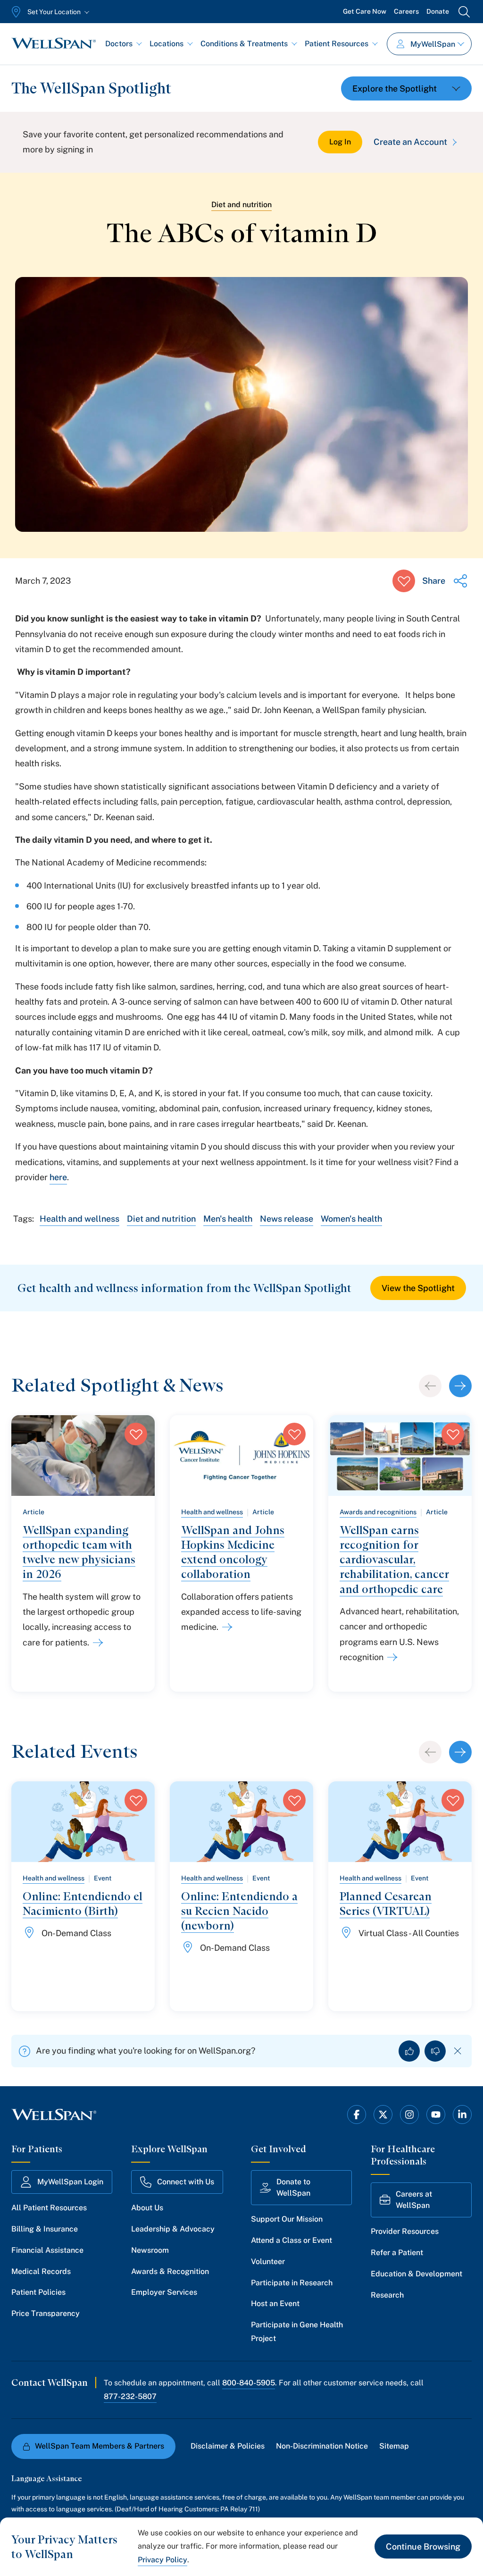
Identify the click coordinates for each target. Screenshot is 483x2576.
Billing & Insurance (45, 2229)
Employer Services (164, 2292)
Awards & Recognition (170, 2271)
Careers (406, 11)
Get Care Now (365, 11)
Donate (438, 11)
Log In (340, 142)
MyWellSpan (433, 44)
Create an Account (410, 142)
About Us (147, 2208)
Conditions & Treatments (244, 44)
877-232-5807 (130, 2396)
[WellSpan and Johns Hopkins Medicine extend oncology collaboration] (225, 1627)
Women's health (351, 1219)
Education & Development (416, 2274)
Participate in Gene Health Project (297, 2332)
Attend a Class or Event (291, 2240)
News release (287, 1219)
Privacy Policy (162, 2560)
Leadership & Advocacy (173, 2229)
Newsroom (150, 2250)
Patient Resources (337, 44)
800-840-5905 (249, 2383)
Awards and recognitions (378, 1512)
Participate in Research (292, 2283)
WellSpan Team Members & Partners (100, 2446)
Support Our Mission (287, 2219)
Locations (167, 44)
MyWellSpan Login (70, 2182)
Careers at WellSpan (414, 2200)
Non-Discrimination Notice (322, 2446)
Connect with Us (186, 2182)
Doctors (119, 44)
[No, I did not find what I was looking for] (435, 2051)
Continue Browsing (423, 2547)
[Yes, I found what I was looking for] (409, 2051)
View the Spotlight (418, 1288)
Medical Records (41, 2271)
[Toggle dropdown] (406, 88)
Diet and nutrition (241, 205)
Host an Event (275, 2303)
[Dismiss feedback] (458, 2051)
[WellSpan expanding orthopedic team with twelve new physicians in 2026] (96, 1643)
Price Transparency (46, 2313)
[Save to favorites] (404, 581)
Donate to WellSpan (293, 2187)
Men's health (228, 1219)
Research (387, 2295)
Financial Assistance (47, 2250)
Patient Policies (38, 2292)
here (58, 1177)
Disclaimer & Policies (228, 2446)
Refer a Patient (397, 2253)
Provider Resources (405, 2231)
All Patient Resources (49, 2208)
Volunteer (268, 2261)
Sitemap (394, 2446)
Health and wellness (79, 1219)
